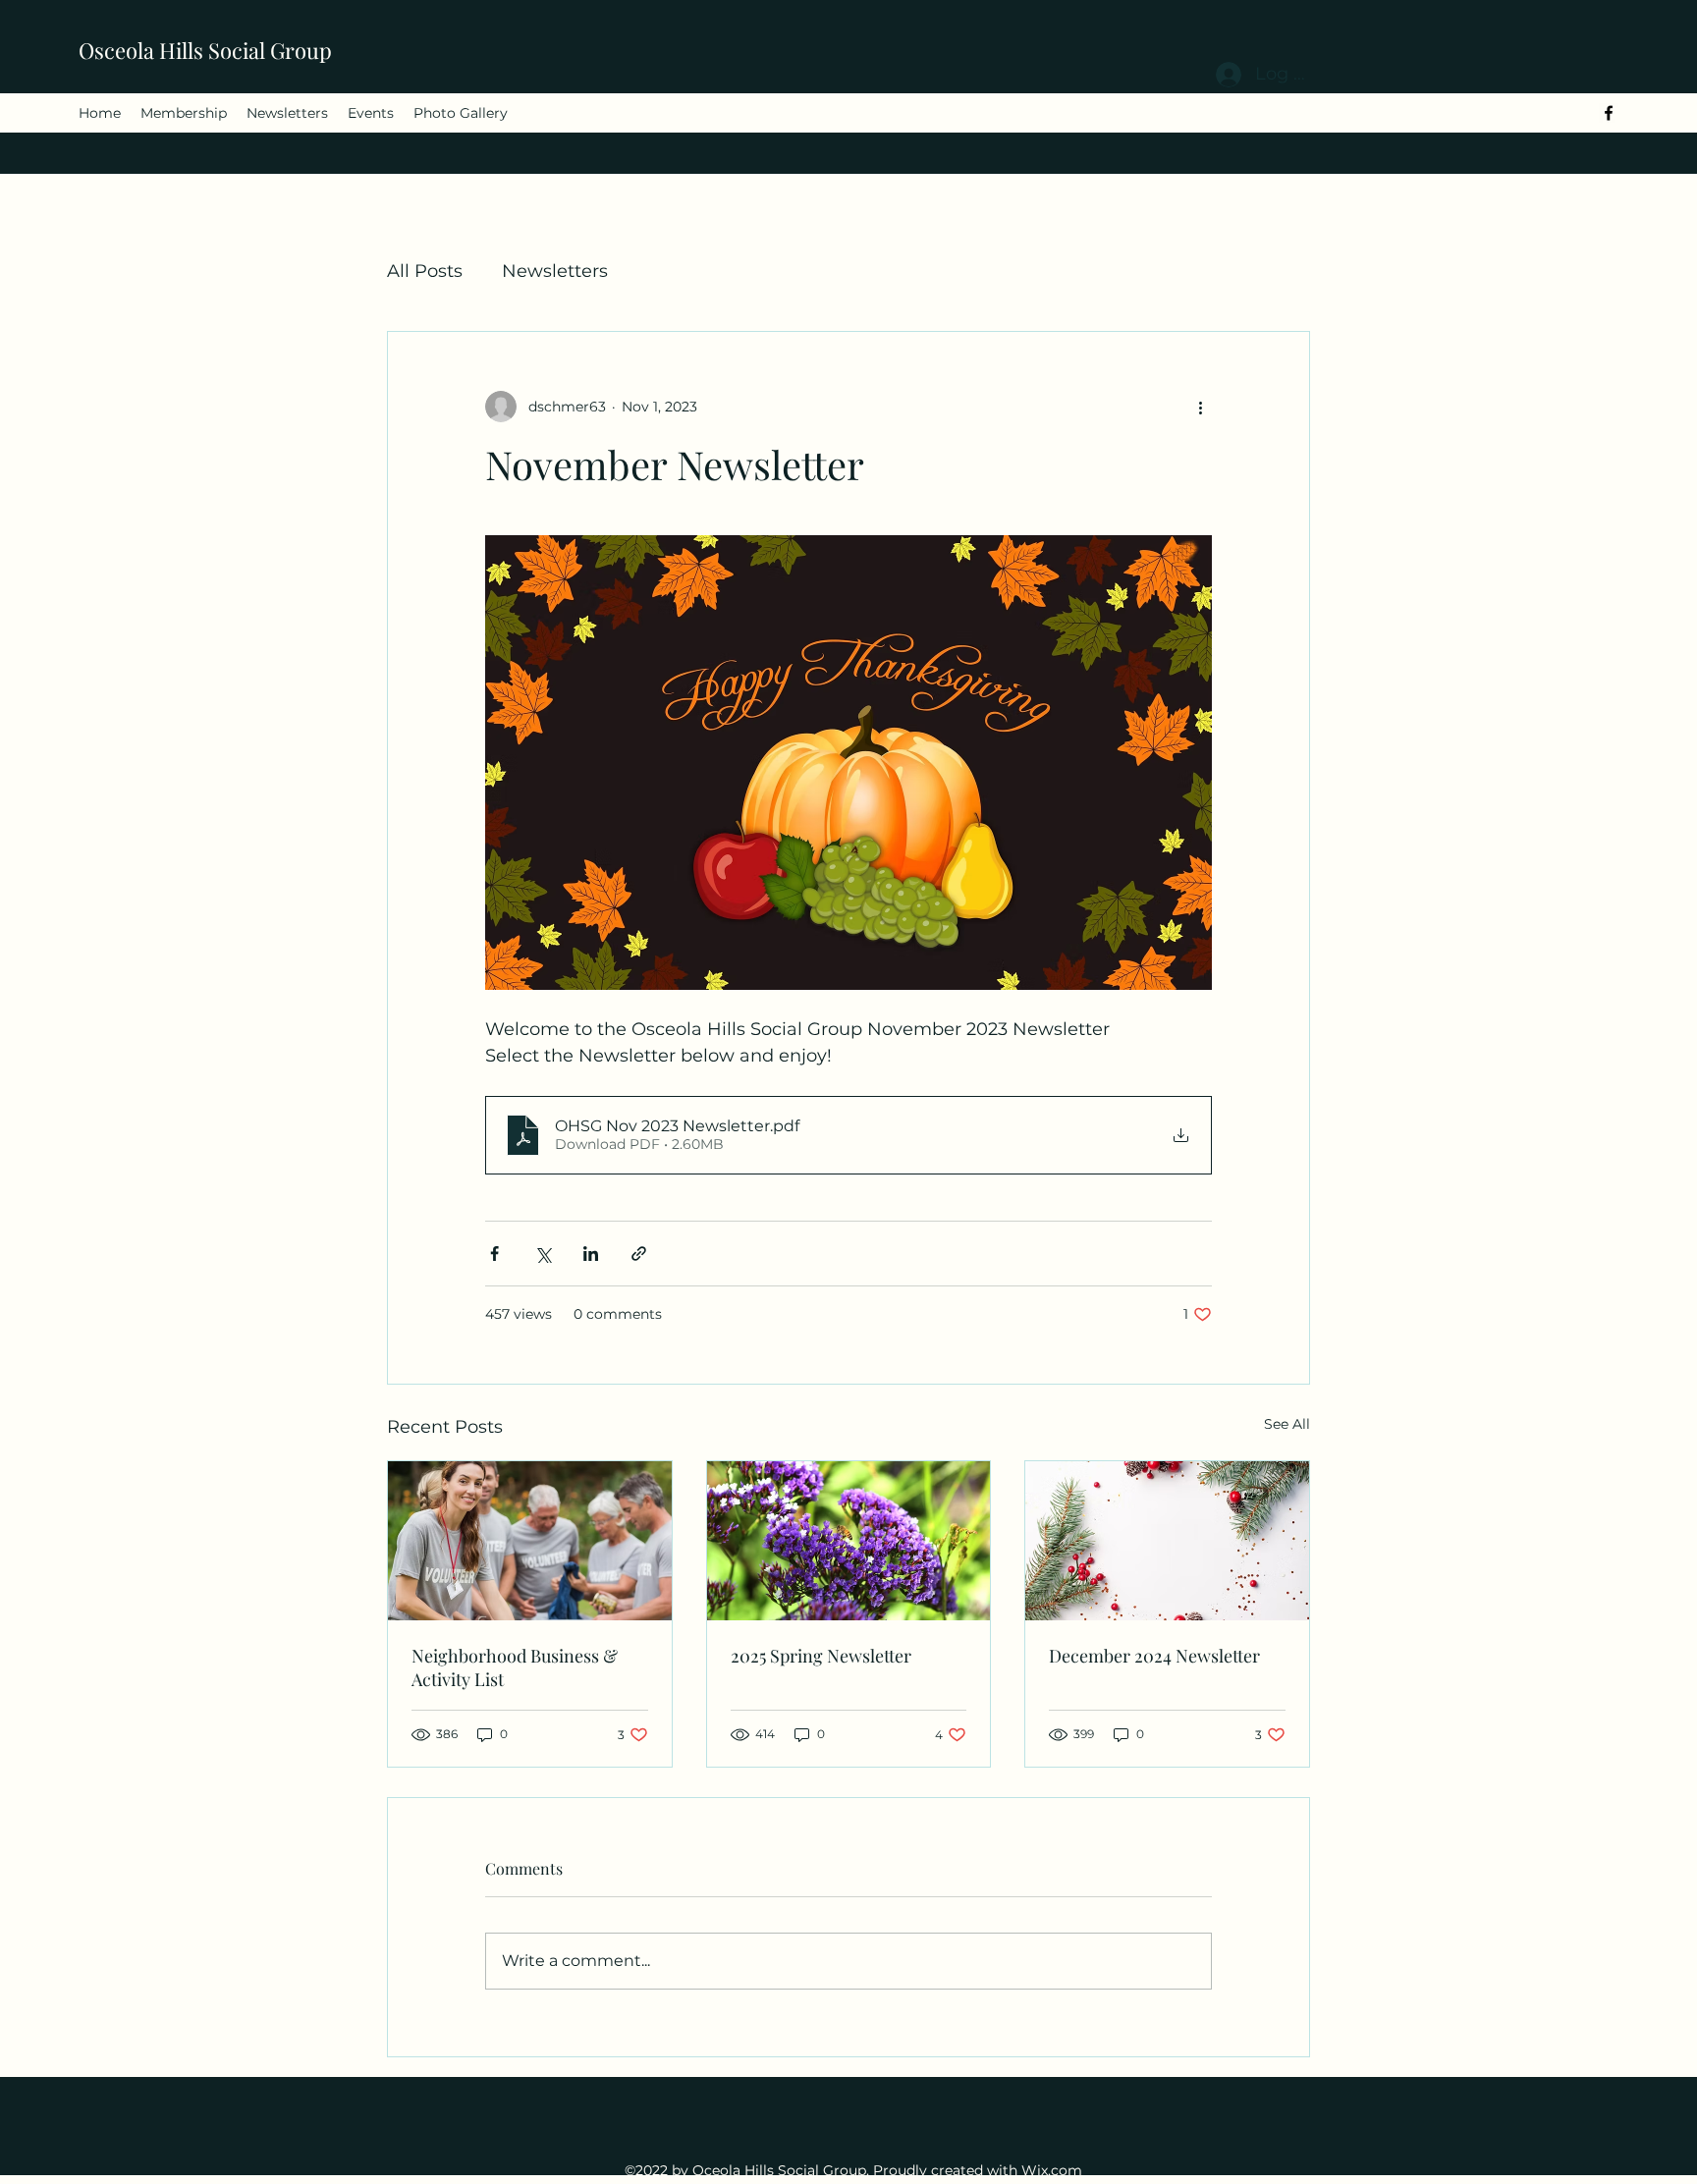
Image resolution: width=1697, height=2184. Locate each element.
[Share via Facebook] (494, 1254)
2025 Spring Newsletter (821, 1656)
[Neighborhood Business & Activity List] (530, 1541)
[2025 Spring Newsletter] (849, 1541)
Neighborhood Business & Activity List (515, 1667)
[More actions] (1200, 407)
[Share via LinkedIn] (591, 1254)
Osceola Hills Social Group (205, 50)
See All (1287, 1424)
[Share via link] (639, 1254)
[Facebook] (1609, 113)
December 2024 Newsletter (1154, 1656)
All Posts (425, 271)
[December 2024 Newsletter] (1167, 1541)
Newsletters (555, 271)
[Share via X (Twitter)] (543, 1254)
